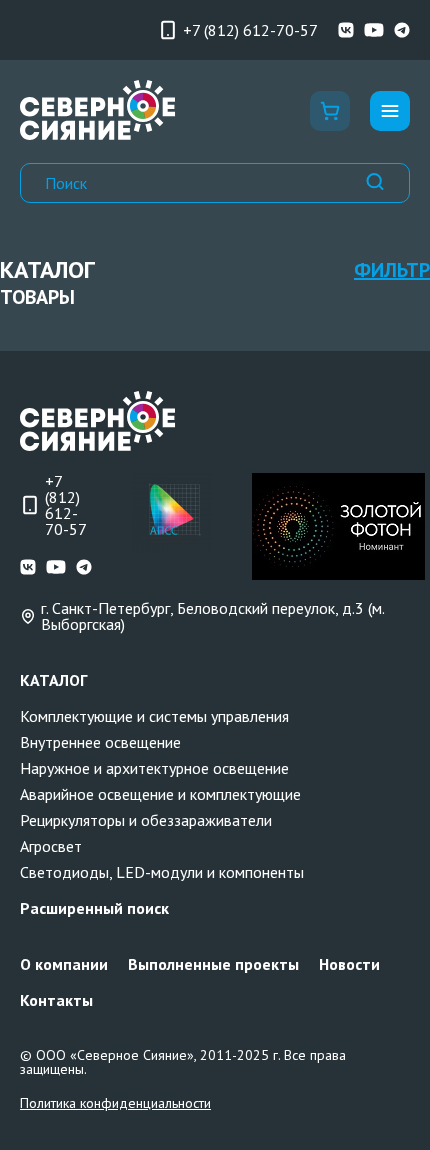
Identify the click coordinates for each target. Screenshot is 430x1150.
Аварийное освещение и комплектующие (160, 794)
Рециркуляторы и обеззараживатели (146, 820)
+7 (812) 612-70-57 (250, 30)
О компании (64, 964)
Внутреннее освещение (100, 742)
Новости (349, 964)
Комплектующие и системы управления (154, 716)
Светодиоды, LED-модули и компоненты (162, 872)
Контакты (56, 1000)
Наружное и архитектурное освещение (154, 768)
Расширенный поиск (94, 908)
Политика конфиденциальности (115, 1103)
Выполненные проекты (213, 964)
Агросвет (51, 846)
